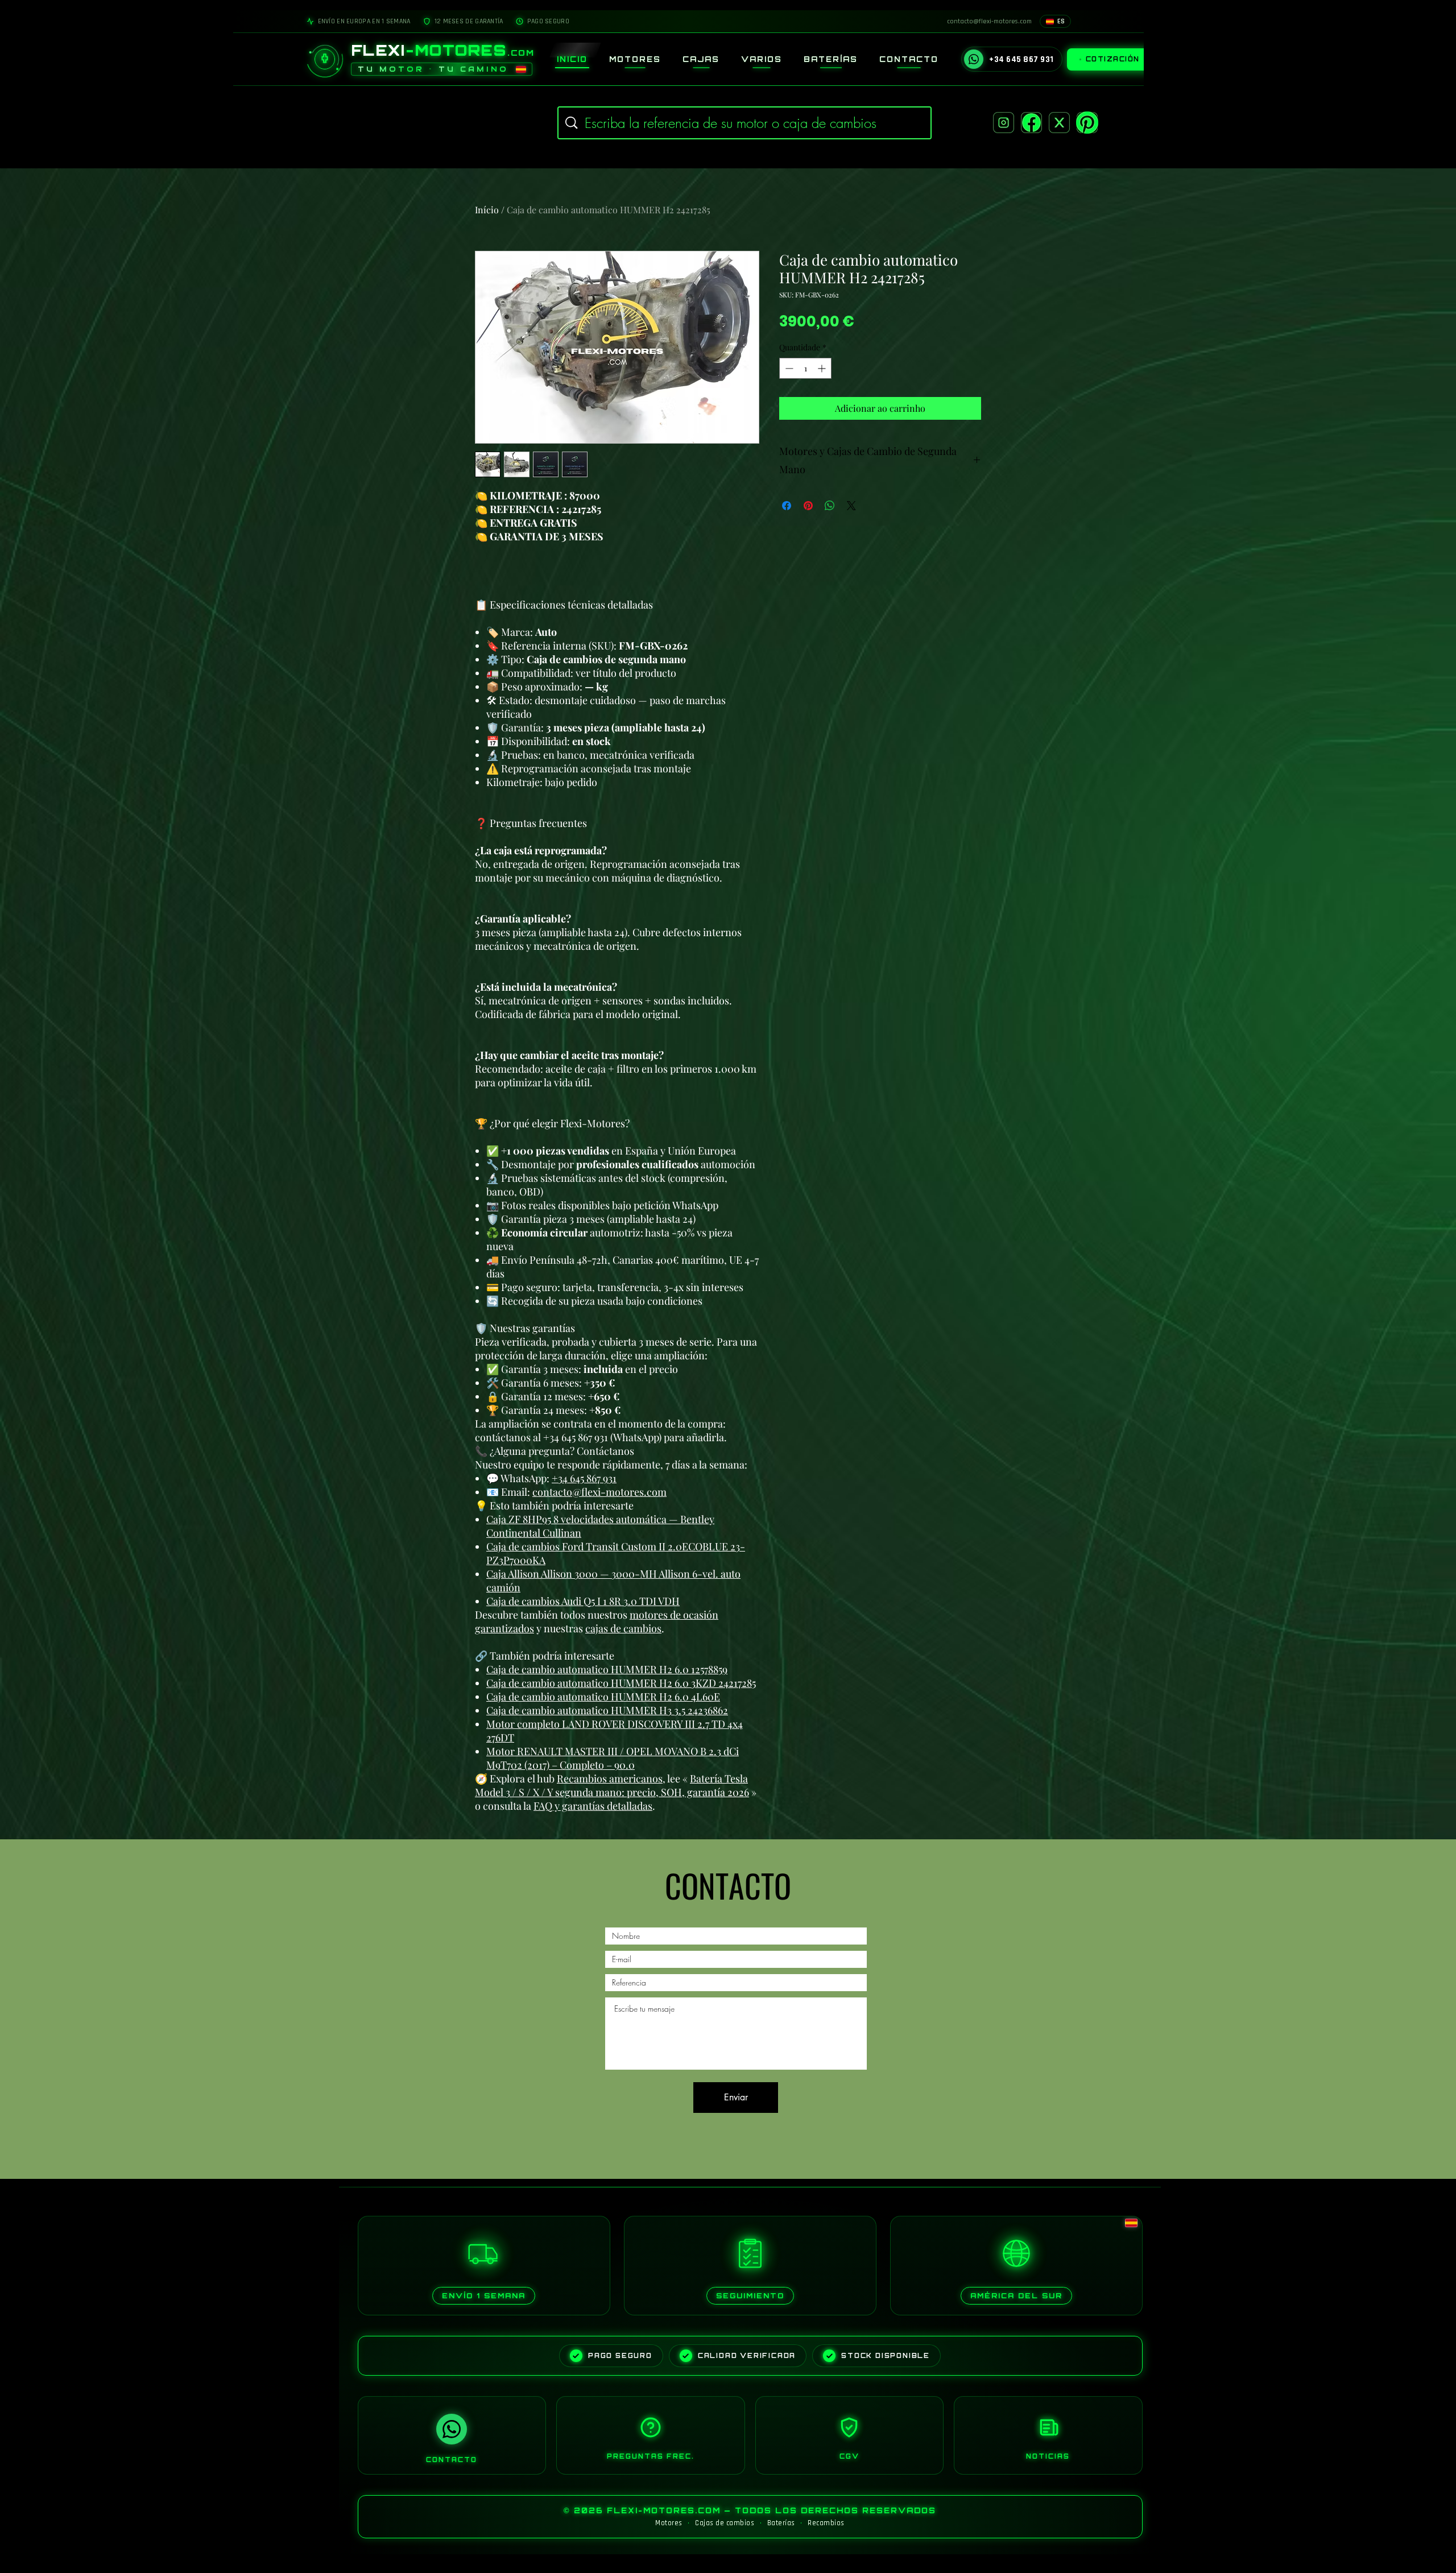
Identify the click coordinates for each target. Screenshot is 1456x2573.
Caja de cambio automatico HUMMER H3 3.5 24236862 (607, 1710)
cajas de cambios (623, 1628)
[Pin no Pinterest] (808, 506)
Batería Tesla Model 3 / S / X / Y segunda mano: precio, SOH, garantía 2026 (612, 1785)
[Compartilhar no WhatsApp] (830, 506)
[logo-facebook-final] (1031, 123)
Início (487, 210)
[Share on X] (851, 506)
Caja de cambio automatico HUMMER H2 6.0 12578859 (607, 1669)
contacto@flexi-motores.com (599, 1492)
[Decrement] (788, 368)
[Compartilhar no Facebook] (787, 506)
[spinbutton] (805, 368)
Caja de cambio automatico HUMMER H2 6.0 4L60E (603, 1697)
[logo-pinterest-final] (1087, 123)
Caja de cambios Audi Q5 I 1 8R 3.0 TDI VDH (583, 1601)
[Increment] (823, 368)
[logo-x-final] (1059, 123)
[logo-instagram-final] (1004, 123)
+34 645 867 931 (584, 1478)
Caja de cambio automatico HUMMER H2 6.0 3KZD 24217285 (621, 1683)
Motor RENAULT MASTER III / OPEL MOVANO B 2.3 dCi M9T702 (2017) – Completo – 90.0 (613, 1758)
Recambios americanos (610, 1778)
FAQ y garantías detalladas (593, 1806)
